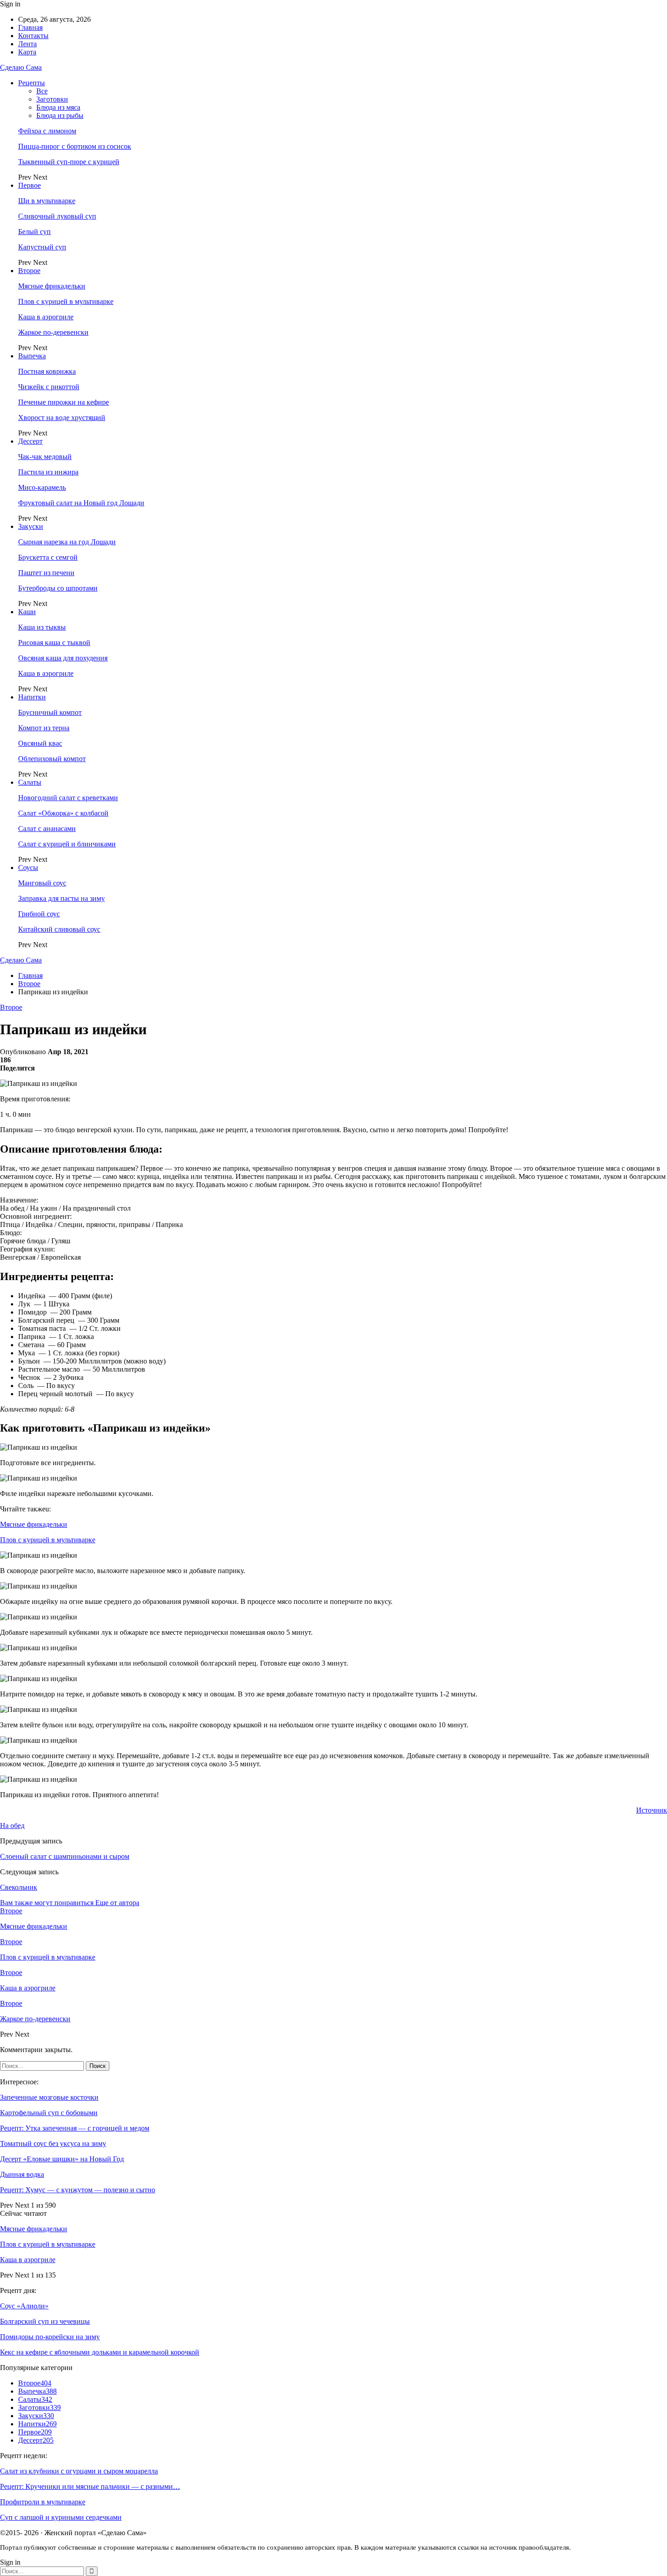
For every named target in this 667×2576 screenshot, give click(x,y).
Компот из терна (44, 728)
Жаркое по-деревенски (53, 332)
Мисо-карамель (42, 487)
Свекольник (19, 1887)
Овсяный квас (40, 743)
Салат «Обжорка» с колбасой (63, 813)
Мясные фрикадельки (52, 286)
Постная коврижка (47, 371)
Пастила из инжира (48, 472)
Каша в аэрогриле (46, 317)
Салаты (30, 782)
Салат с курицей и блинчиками (67, 844)
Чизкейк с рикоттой (49, 387)
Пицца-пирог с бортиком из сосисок (75, 146)
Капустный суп (42, 247)
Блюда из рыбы (60, 115)
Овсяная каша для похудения (63, 658)
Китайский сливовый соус (59, 929)
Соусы (28, 868)
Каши (27, 612)
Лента (27, 44)
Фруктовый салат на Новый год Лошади (81, 503)
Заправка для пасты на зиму (61, 898)
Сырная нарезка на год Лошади (67, 542)
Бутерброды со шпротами (58, 588)
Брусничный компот (50, 712)
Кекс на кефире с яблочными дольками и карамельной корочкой (100, 2352)
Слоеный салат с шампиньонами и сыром (65, 1856)
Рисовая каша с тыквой (54, 643)
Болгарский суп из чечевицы (45, 2321)
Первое (29, 185)
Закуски (31, 526)
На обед (12, 1826)
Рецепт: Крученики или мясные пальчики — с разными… (90, 2486)
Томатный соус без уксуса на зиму (53, 2143)
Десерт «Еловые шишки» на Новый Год (62, 2159)
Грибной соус (39, 914)
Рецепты (32, 83)
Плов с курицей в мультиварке (66, 301)
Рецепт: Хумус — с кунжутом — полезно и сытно (78, 2190)
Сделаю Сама (21, 67)
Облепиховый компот (52, 759)
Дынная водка (22, 2174)
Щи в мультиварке (47, 201)
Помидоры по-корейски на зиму (50, 2337)
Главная (30, 27)
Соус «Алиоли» (24, 2306)
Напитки (32, 697)
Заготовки (52, 99)
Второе (29, 271)
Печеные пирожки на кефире (64, 402)
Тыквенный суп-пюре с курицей (69, 162)
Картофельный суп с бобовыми (49, 2113)
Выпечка (32, 356)
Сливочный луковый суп (57, 216)
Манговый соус (42, 883)
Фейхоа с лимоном (47, 131)
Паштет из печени (46, 573)
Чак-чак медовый (45, 457)
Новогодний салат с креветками (68, 798)
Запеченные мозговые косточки (49, 2097)
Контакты (33, 36)
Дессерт (30, 441)
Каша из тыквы (42, 627)
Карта (27, 52)
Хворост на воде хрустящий (62, 418)
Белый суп (34, 232)
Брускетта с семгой (48, 557)
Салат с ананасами (47, 829)
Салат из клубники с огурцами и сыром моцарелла (79, 2471)
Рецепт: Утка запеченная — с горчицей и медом (75, 2128)
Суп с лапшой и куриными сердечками (61, 2517)
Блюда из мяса (58, 107)
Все (42, 91)
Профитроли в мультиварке (43, 2502)
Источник (652, 1810)
